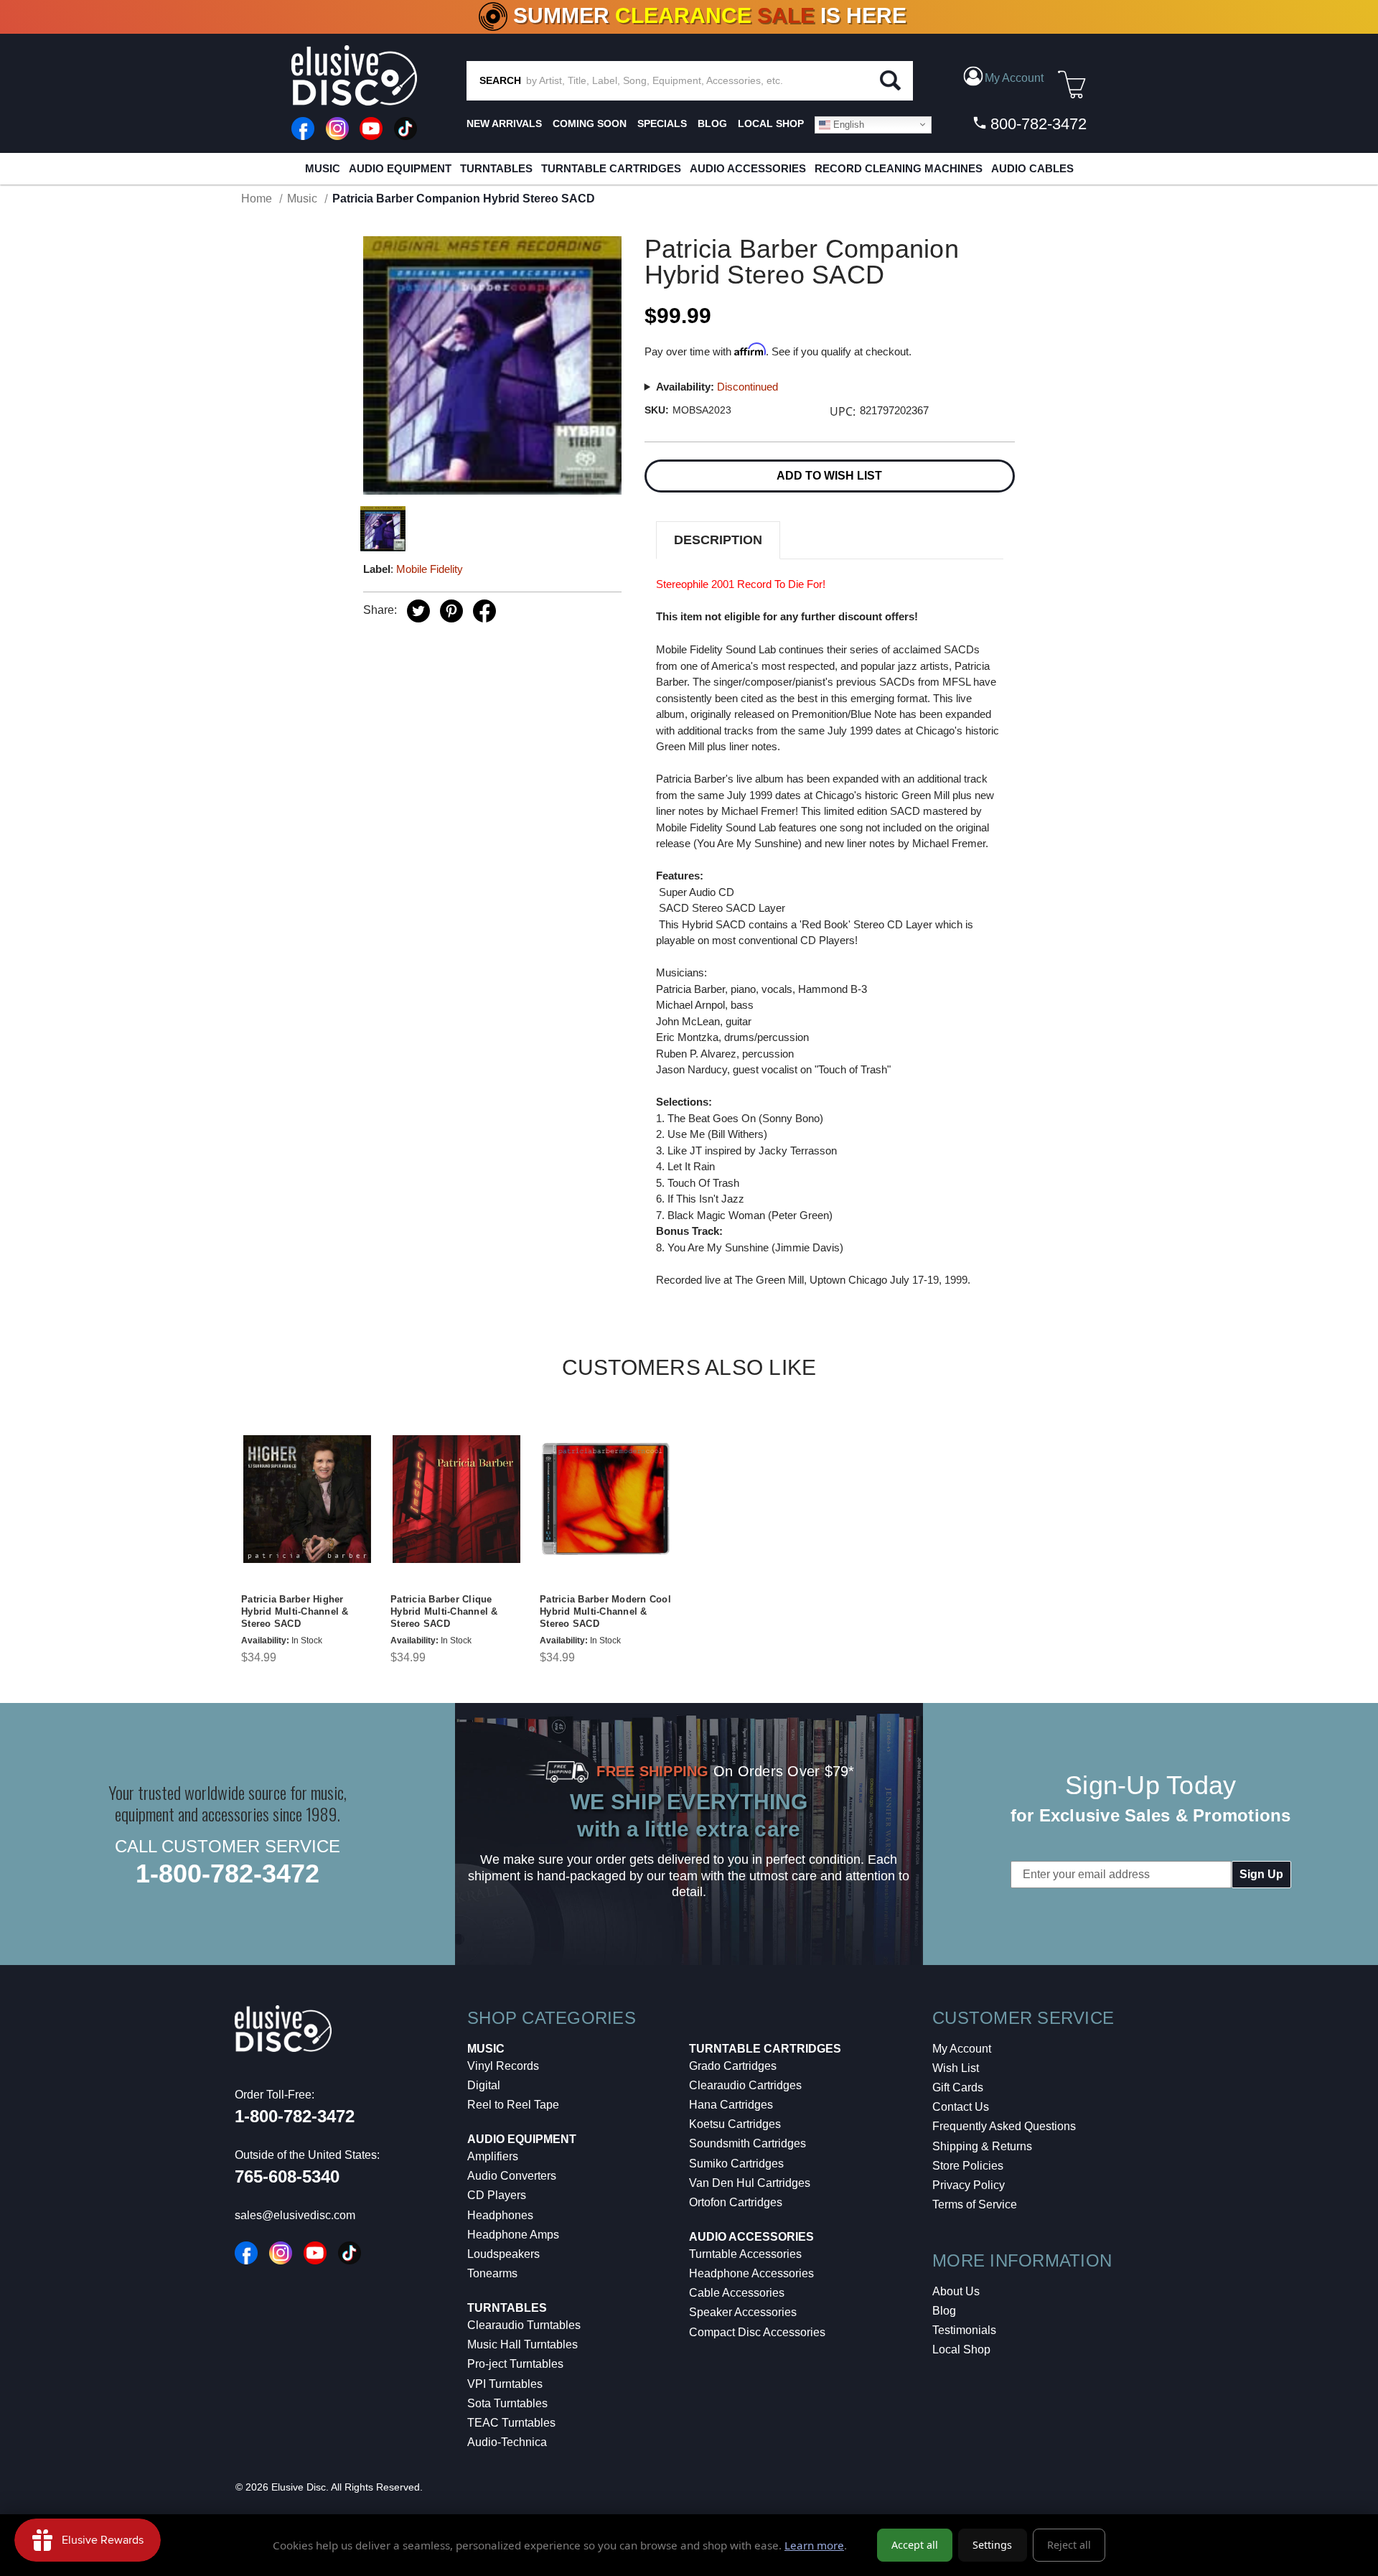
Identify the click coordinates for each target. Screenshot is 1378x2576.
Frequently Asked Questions (1004, 2126)
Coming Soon (590, 123)
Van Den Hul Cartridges (750, 2183)
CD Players (497, 2195)
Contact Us (961, 2107)
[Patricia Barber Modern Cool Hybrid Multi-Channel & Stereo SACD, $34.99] (606, 1499)
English (847, 124)
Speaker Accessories (743, 2312)
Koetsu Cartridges (735, 2124)
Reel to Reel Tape (513, 2105)
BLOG (712, 123)
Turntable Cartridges (611, 168)
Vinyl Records (503, 2066)
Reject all (1069, 2545)
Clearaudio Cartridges (745, 2085)
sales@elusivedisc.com (295, 2215)
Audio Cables (1032, 168)
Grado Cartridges (733, 2066)
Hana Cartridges (731, 2105)
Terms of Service (975, 2204)
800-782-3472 (1036, 124)
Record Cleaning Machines (899, 168)
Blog (944, 2311)
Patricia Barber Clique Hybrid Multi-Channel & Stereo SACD (444, 1611)
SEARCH (500, 80)
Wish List (956, 2068)
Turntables (496, 168)
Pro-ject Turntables (515, 2364)
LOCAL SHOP (771, 123)
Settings (992, 2545)
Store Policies (968, 2166)
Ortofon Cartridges (736, 2202)
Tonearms (492, 2273)
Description (718, 540)
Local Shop (961, 2349)
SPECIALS (662, 123)
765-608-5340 (287, 2176)
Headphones (500, 2215)
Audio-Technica (507, 2442)
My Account (962, 2049)
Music (323, 168)
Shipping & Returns (982, 2146)
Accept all (915, 2545)
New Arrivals (504, 123)
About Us (956, 2291)
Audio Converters (512, 2176)
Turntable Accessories (745, 2254)
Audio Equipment (400, 168)
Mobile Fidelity (430, 569)
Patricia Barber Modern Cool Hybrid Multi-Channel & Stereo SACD (605, 1611)
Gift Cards (958, 2087)
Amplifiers (493, 2156)
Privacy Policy (969, 2185)
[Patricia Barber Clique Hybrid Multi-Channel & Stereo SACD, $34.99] (456, 1499)
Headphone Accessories (751, 2273)
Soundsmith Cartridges (747, 2143)
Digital (484, 2085)
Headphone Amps (513, 2235)
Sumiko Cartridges (736, 2164)
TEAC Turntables (511, 2423)
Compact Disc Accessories (757, 2332)
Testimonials (964, 2330)
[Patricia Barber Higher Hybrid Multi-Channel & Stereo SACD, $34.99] (307, 1499)
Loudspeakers (503, 2254)
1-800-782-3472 (228, 1873)
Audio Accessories (748, 168)
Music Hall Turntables (522, 2344)
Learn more (814, 2545)
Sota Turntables (507, 2403)
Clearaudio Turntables (524, 2325)
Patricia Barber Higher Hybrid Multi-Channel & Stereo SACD (295, 1611)
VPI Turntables (505, 2384)
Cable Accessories (737, 2293)
